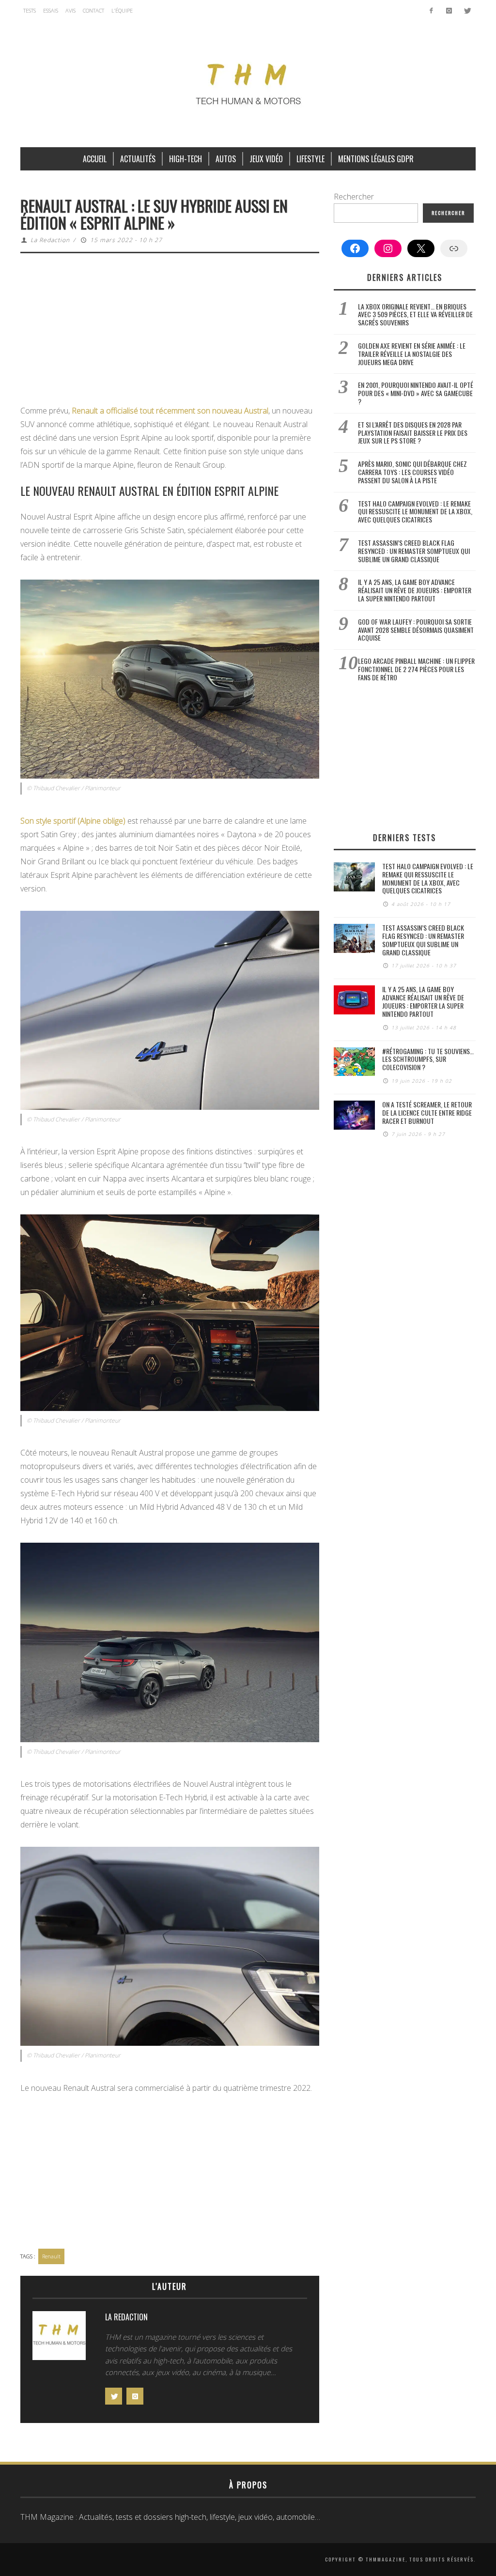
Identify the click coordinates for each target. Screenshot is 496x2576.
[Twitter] (467, 11)
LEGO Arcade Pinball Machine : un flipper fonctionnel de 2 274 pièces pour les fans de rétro (416, 669)
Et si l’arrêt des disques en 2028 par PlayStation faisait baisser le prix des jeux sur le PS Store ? (413, 433)
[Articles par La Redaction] (59, 2338)
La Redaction (50, 240)
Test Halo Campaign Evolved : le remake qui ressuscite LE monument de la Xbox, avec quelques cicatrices (415, 512)
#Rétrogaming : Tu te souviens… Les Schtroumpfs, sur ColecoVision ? (428, 1059)
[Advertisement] (170, 332)
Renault (51, 2256)
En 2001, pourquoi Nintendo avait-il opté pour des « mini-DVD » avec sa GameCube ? (416, 393)
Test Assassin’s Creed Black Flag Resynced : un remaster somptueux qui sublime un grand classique (414, 551)
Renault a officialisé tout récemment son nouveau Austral (170, 411)
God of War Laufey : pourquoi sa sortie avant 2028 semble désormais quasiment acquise (416, 630)
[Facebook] (431, 11)
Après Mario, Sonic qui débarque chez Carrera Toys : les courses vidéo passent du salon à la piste (412, 472)
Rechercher (354, 197)
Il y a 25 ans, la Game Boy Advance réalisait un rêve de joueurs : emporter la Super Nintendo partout (415, 590)
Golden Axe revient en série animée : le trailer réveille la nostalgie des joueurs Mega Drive (412, 354)
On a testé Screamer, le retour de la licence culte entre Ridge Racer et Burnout (427, 1112)
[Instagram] (449, 11)
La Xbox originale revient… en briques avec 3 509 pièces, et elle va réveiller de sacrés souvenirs (415, 314)
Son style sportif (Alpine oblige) (73, 821)
